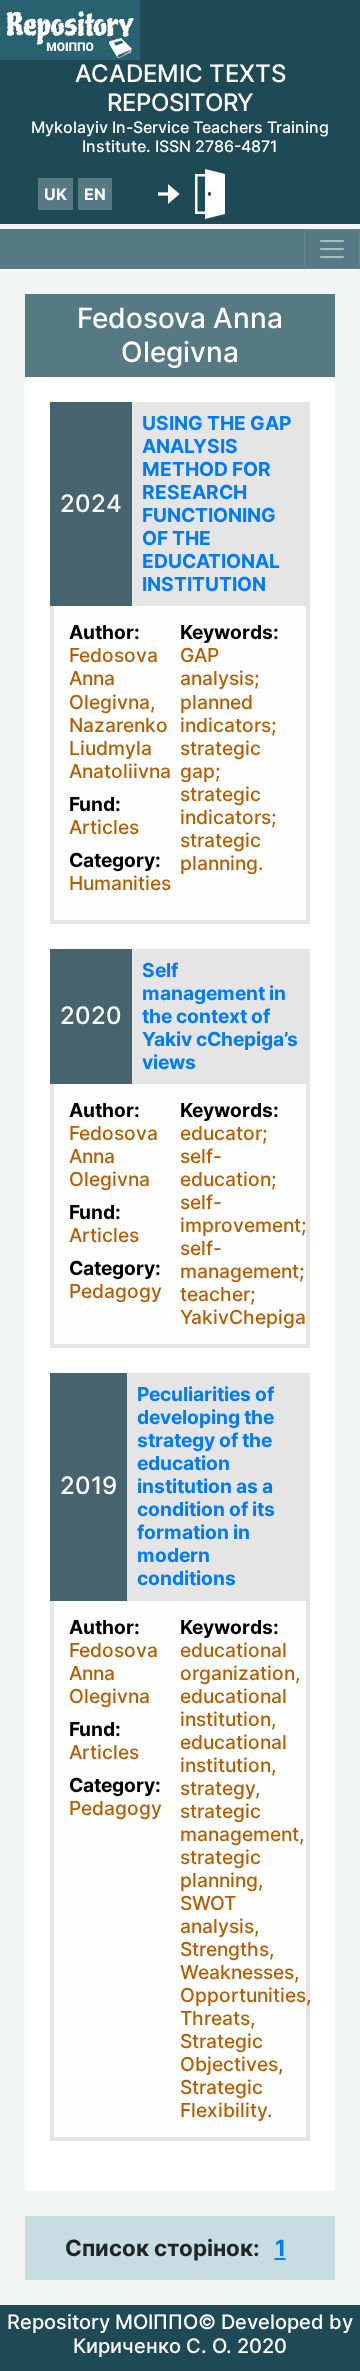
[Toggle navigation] (332, 249)
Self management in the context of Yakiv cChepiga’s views (220, 1016)
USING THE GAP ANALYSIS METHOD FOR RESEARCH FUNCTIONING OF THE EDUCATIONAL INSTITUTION (216, 503)
